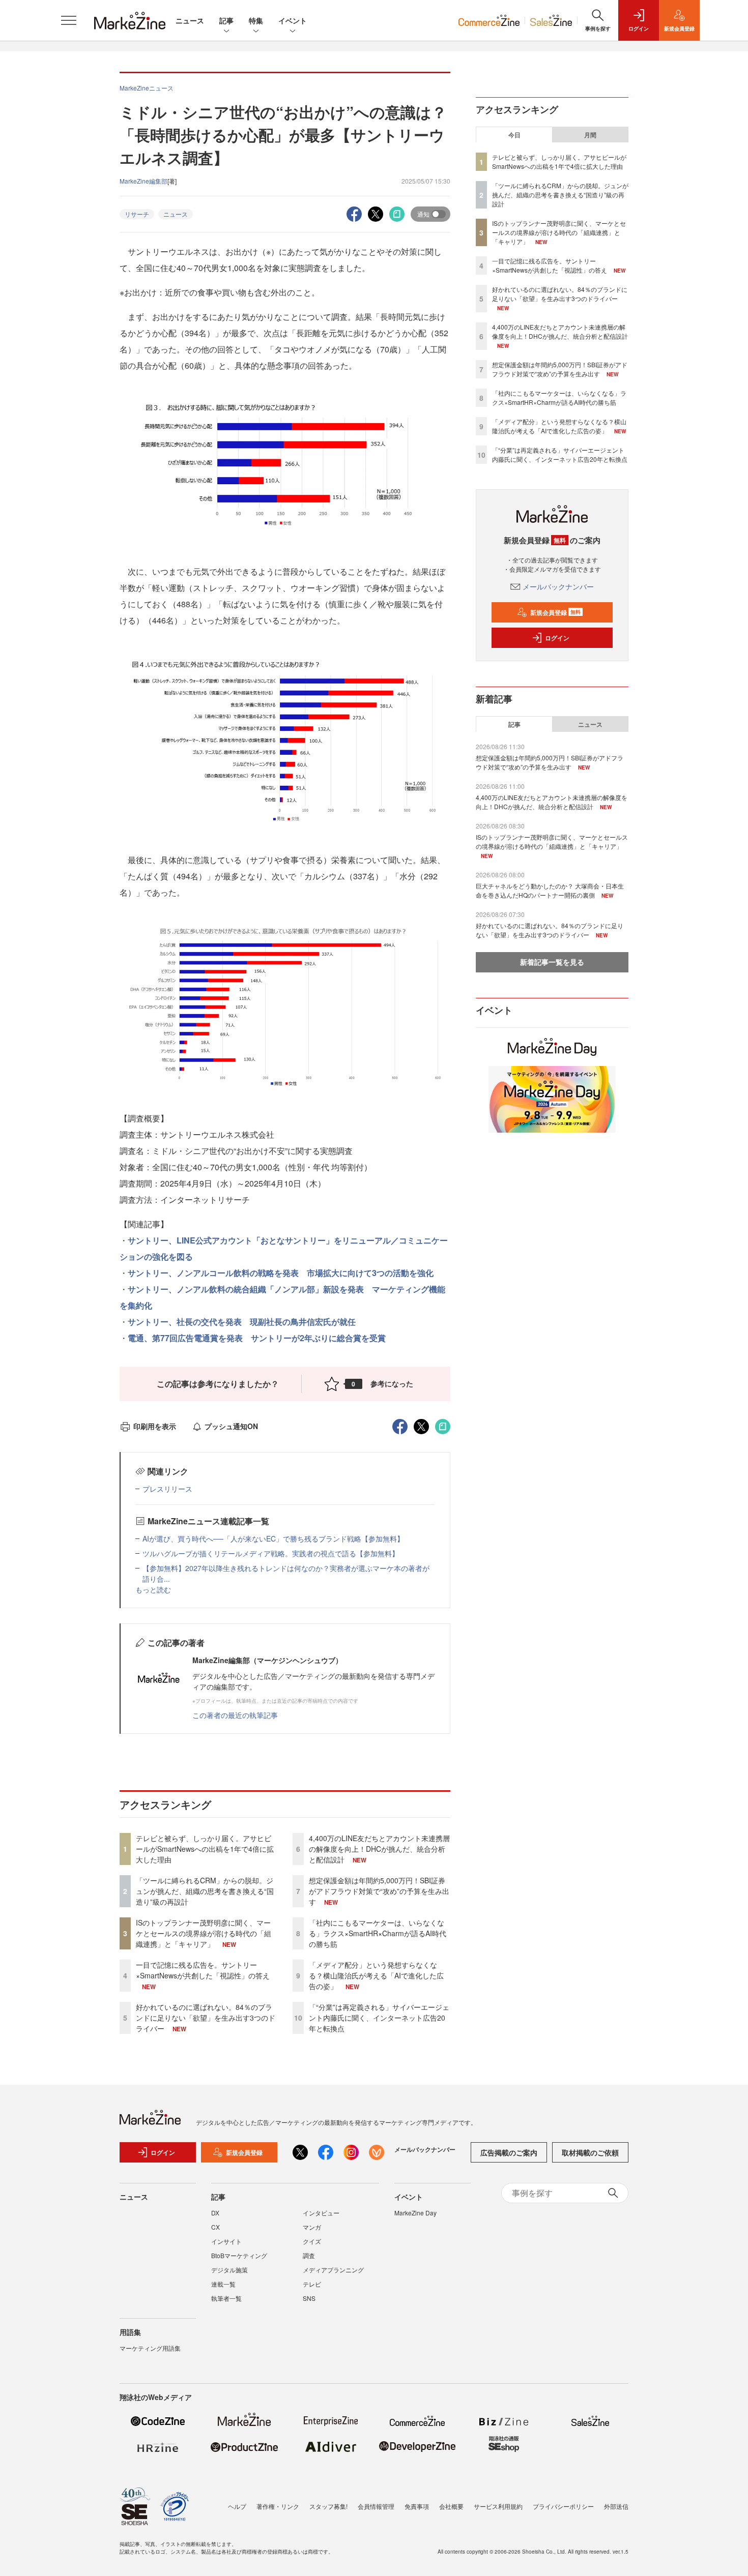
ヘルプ (237, 2506)
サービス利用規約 (498, 2506)
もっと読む (153, 1589)
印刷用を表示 (155, 1426)
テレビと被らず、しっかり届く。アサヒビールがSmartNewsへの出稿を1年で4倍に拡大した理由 (205, 1849)
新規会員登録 (555, 612)
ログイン (557, 638)
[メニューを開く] (69, 20)
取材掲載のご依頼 (590, 2152)
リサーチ (137, 214)
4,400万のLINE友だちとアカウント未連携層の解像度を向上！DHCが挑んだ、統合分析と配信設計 (379, 1849)
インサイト (226, 2241)
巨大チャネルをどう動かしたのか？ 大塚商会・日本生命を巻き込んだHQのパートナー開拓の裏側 (550, 890)
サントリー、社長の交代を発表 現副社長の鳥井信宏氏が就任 (242, 1322)
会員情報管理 (376, 2506)
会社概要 (451, 2506)
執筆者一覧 (226, 2298)
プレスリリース (167, 1489)
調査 (309, 2255)
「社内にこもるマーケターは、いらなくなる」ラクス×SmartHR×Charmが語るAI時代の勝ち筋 (378, 1933)
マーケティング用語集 (150, 2348)
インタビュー (321, 2213)
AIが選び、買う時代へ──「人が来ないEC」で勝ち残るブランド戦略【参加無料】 (273, 1538)
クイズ (312, 2241)
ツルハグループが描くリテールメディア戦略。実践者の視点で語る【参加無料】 (271, 1553)
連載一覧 (223, 2284)
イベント (293, 20)
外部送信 (616, 2506)
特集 (256, 20)
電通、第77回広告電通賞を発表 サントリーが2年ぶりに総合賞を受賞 (257, 1338)
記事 (226, 20)
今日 (514, 135)
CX (215, 2227)
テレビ (312, 2284)
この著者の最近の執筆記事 (235, 1715)
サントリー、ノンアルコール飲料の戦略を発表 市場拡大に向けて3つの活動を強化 (281, 1273)
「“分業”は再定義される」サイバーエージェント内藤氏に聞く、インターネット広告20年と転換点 (379, 2018)
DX (215, 2213)
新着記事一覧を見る (552, 962)
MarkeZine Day (415, 2213)
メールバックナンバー (558, 586)
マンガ (312, 2227)
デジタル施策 (229, 2270)
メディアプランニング (333, 2270)
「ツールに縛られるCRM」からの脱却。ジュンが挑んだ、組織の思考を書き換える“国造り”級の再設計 (205, 1891)
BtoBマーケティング (239, 2255)
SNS (309, 2298)
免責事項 (417, 2506)
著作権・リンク (278, 2506)
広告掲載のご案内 (509, 2152)
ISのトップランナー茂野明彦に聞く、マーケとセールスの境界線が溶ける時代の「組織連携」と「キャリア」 (204, 1933)
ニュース (190, 20)
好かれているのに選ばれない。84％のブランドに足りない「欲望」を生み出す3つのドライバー (206, 2018)
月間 (590, 135)
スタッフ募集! (328, 2506)
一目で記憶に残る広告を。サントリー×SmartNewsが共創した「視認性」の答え (203, 1970)
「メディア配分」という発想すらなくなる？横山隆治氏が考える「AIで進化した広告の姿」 (376, 1975)
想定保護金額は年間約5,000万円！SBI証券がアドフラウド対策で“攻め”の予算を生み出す (379, 1891)
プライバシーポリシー (563, 2506)
